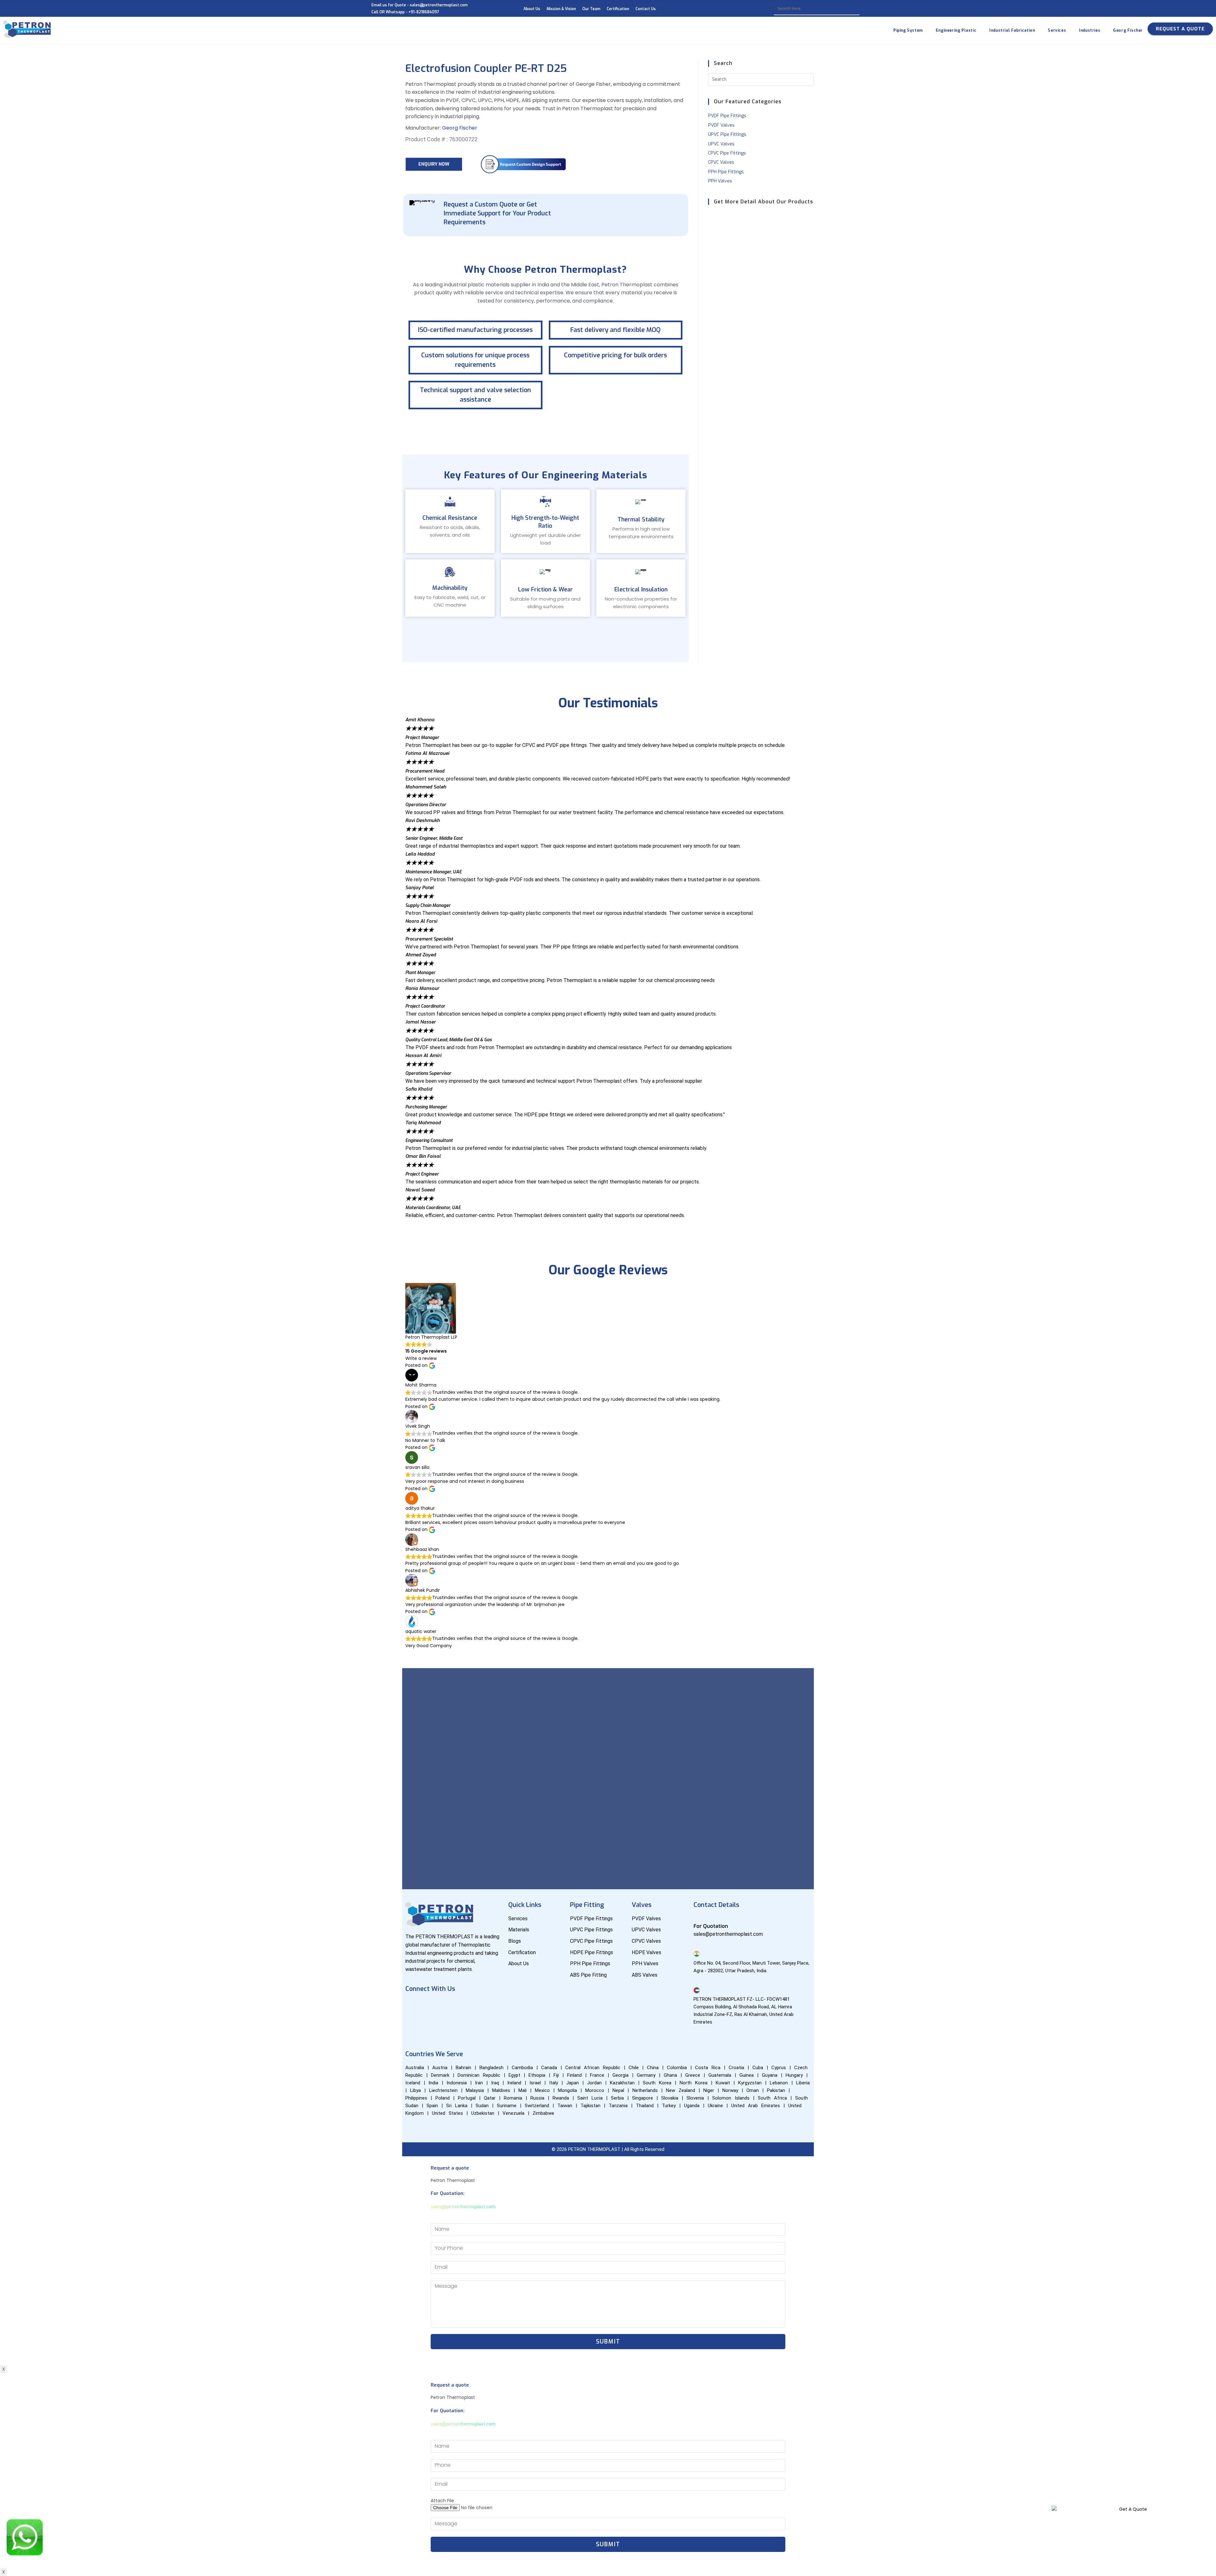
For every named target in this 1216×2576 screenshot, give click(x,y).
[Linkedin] (451, 2006)
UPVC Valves (721, 144)
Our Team (591, 9)
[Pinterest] (413, 2024)
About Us (532, 9)
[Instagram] (469, 2006)
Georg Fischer (460, 128)
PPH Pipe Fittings (726, 172)
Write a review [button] (421, 1358)
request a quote (1180, 29)
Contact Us (646, 9)
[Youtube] (432, 2006)
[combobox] (817, 9)
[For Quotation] (697, 1918)
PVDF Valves (721, 125)
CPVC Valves (721, 162)
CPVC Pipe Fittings (727, 153)
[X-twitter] (488, 2006)
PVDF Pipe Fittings (727, 116)
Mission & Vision (561, 9)
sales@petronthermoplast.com (463, 2207)
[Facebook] (413, 2006)
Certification (618, 9)
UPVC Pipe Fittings (727, 134)
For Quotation (711, 1926)
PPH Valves (720, 181)
